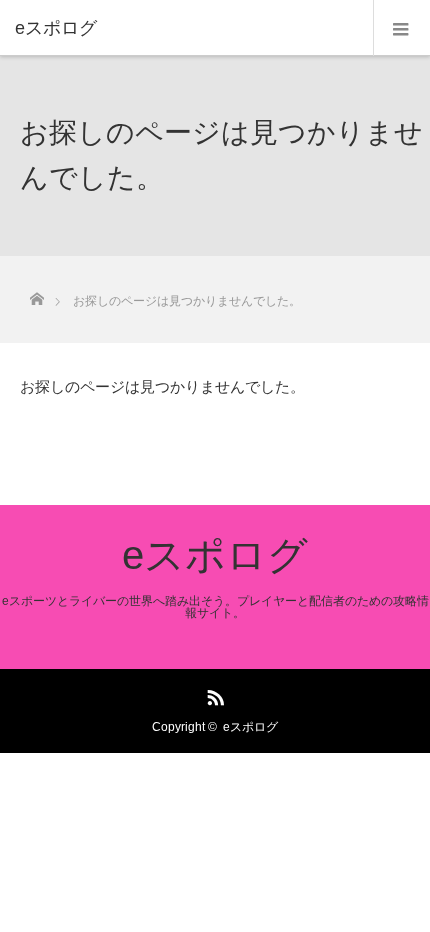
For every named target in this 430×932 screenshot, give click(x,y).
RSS (213, 694)
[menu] (401, 28)
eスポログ (215, 555)
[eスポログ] (185, 28)
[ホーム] (36, 293)
